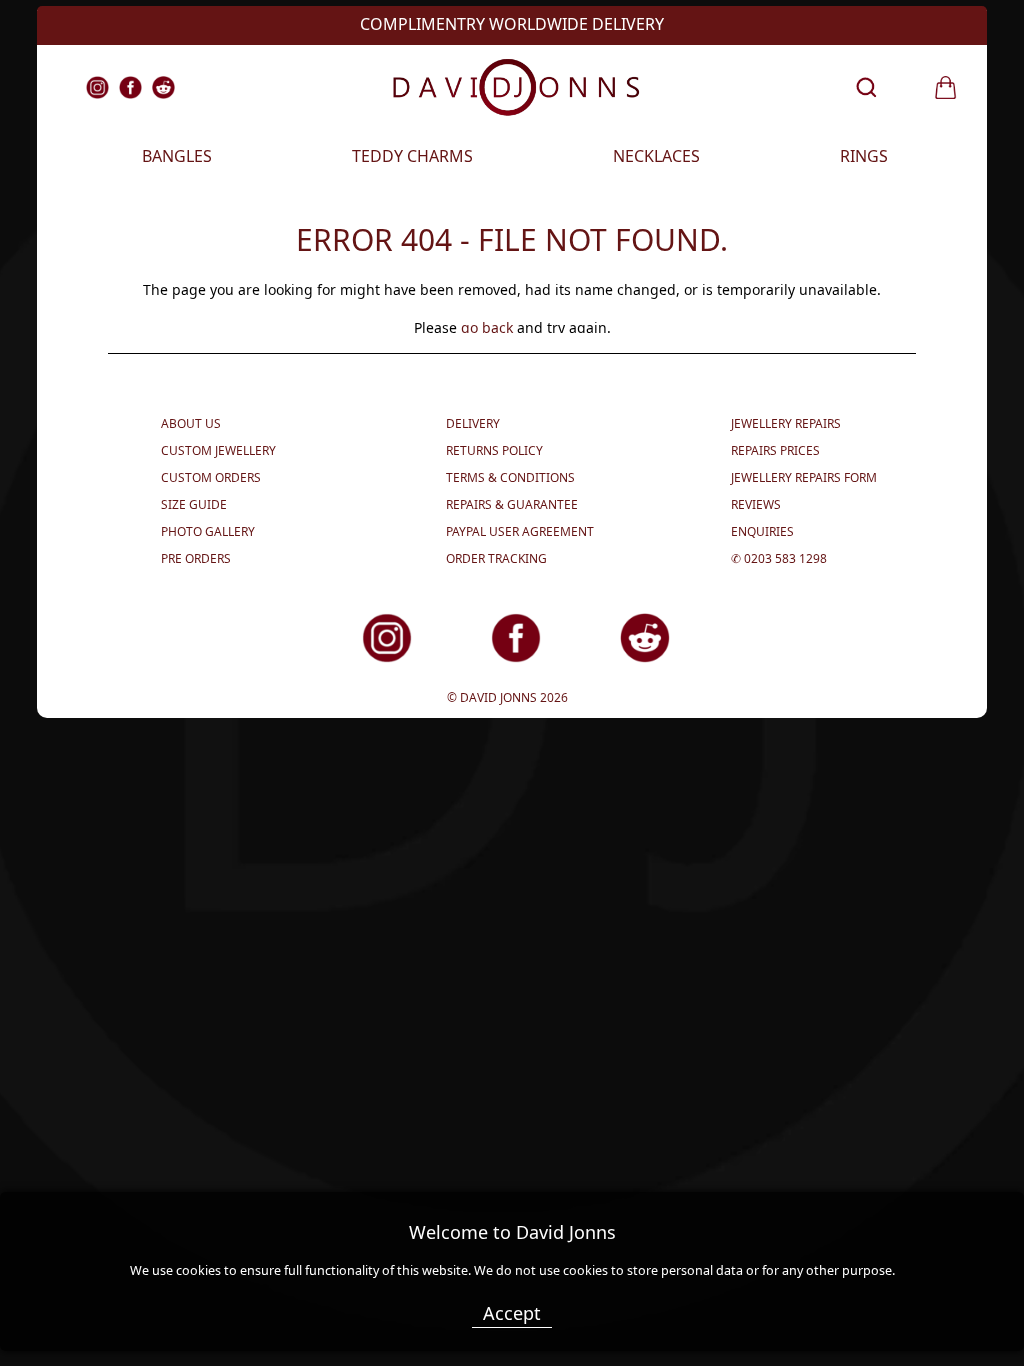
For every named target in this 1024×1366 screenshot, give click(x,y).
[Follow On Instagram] (354, 659)
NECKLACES (656, 156)
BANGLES (177, 156)
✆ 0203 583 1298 (779, 558)
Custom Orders (211, 477)
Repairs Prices (775, 450)
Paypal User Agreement (520, 531)
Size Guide (194, 504)
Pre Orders (196, 558)
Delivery (473, 423)
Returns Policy (494, 450)
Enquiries (762, 531)
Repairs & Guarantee (512, 504)
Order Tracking (496, 558)
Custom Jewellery (218, 450)
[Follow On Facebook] (483, 659)
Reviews (756, 504)
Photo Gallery (208, 531)
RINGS (864, 156)
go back (487, 327)
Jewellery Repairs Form (804, 477)
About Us (191, 423)
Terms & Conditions (510, 477)
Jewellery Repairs (786, 423)
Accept (512, 1313)
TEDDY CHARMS (412, 156)
